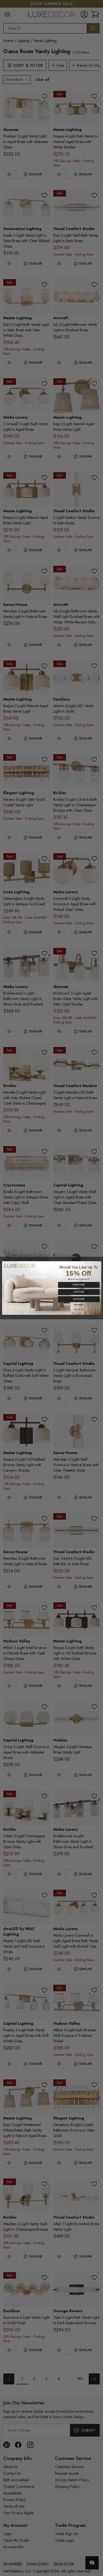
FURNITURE (79, 1285)
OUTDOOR (79, 1299)
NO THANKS (79, 1305)
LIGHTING (79, 1292)
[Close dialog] (98, 1264)
